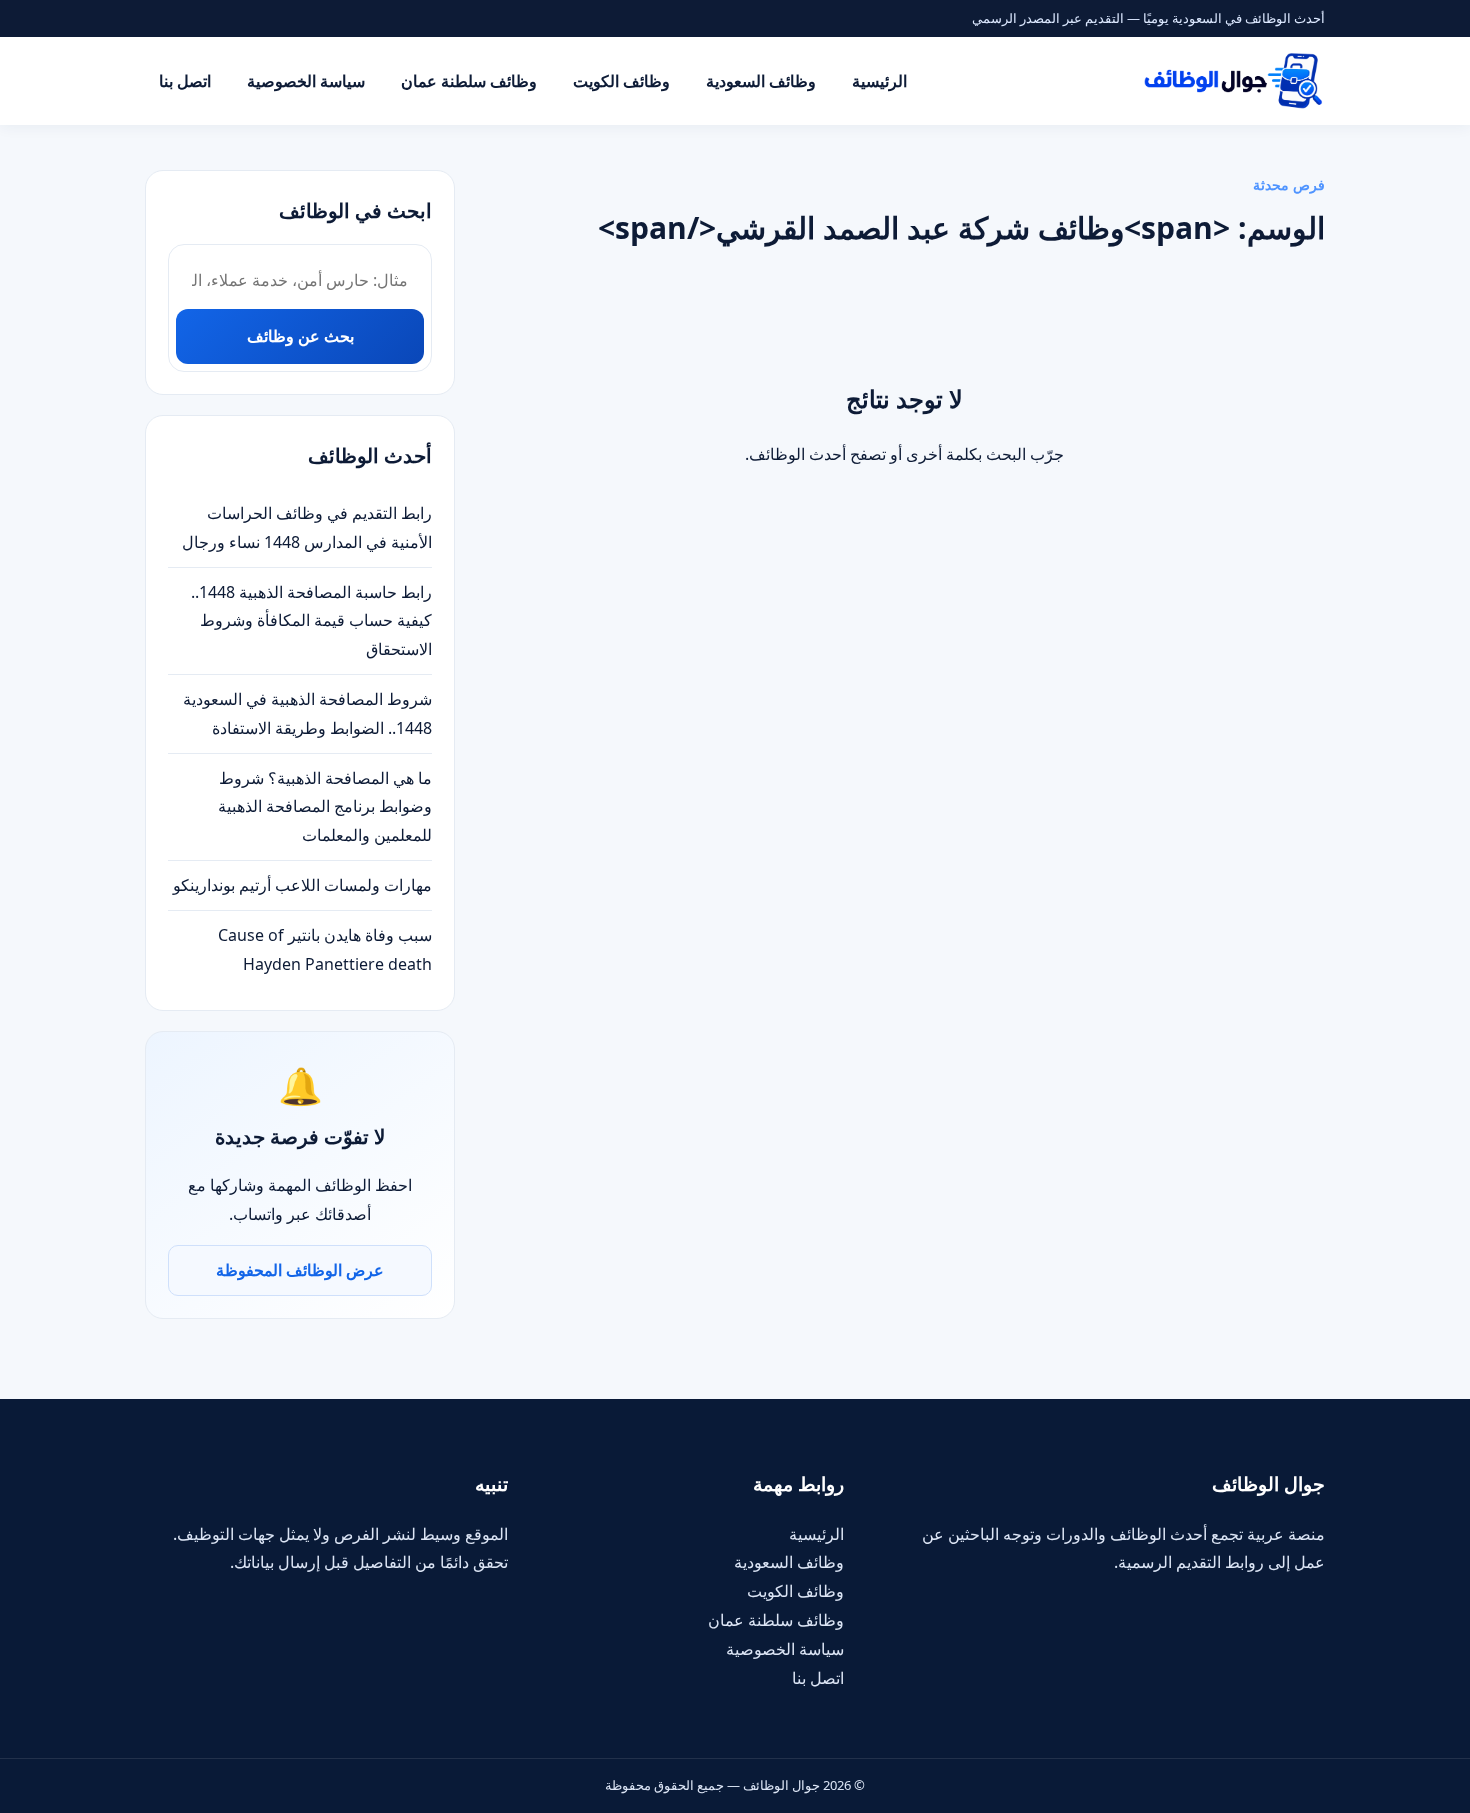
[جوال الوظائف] (1232, 81)
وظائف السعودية (761, 81)
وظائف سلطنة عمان (469, 81)
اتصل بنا (185, 81)
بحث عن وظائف (300, 336)
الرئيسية (879, 81)
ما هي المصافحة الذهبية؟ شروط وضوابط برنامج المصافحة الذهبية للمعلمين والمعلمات (325, 807)
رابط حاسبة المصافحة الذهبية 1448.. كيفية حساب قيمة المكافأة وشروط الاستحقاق (311, 621)
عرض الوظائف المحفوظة (300, 1270)
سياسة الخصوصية (306, 81)
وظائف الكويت (621, 81)
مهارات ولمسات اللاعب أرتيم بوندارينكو (302, 885)
